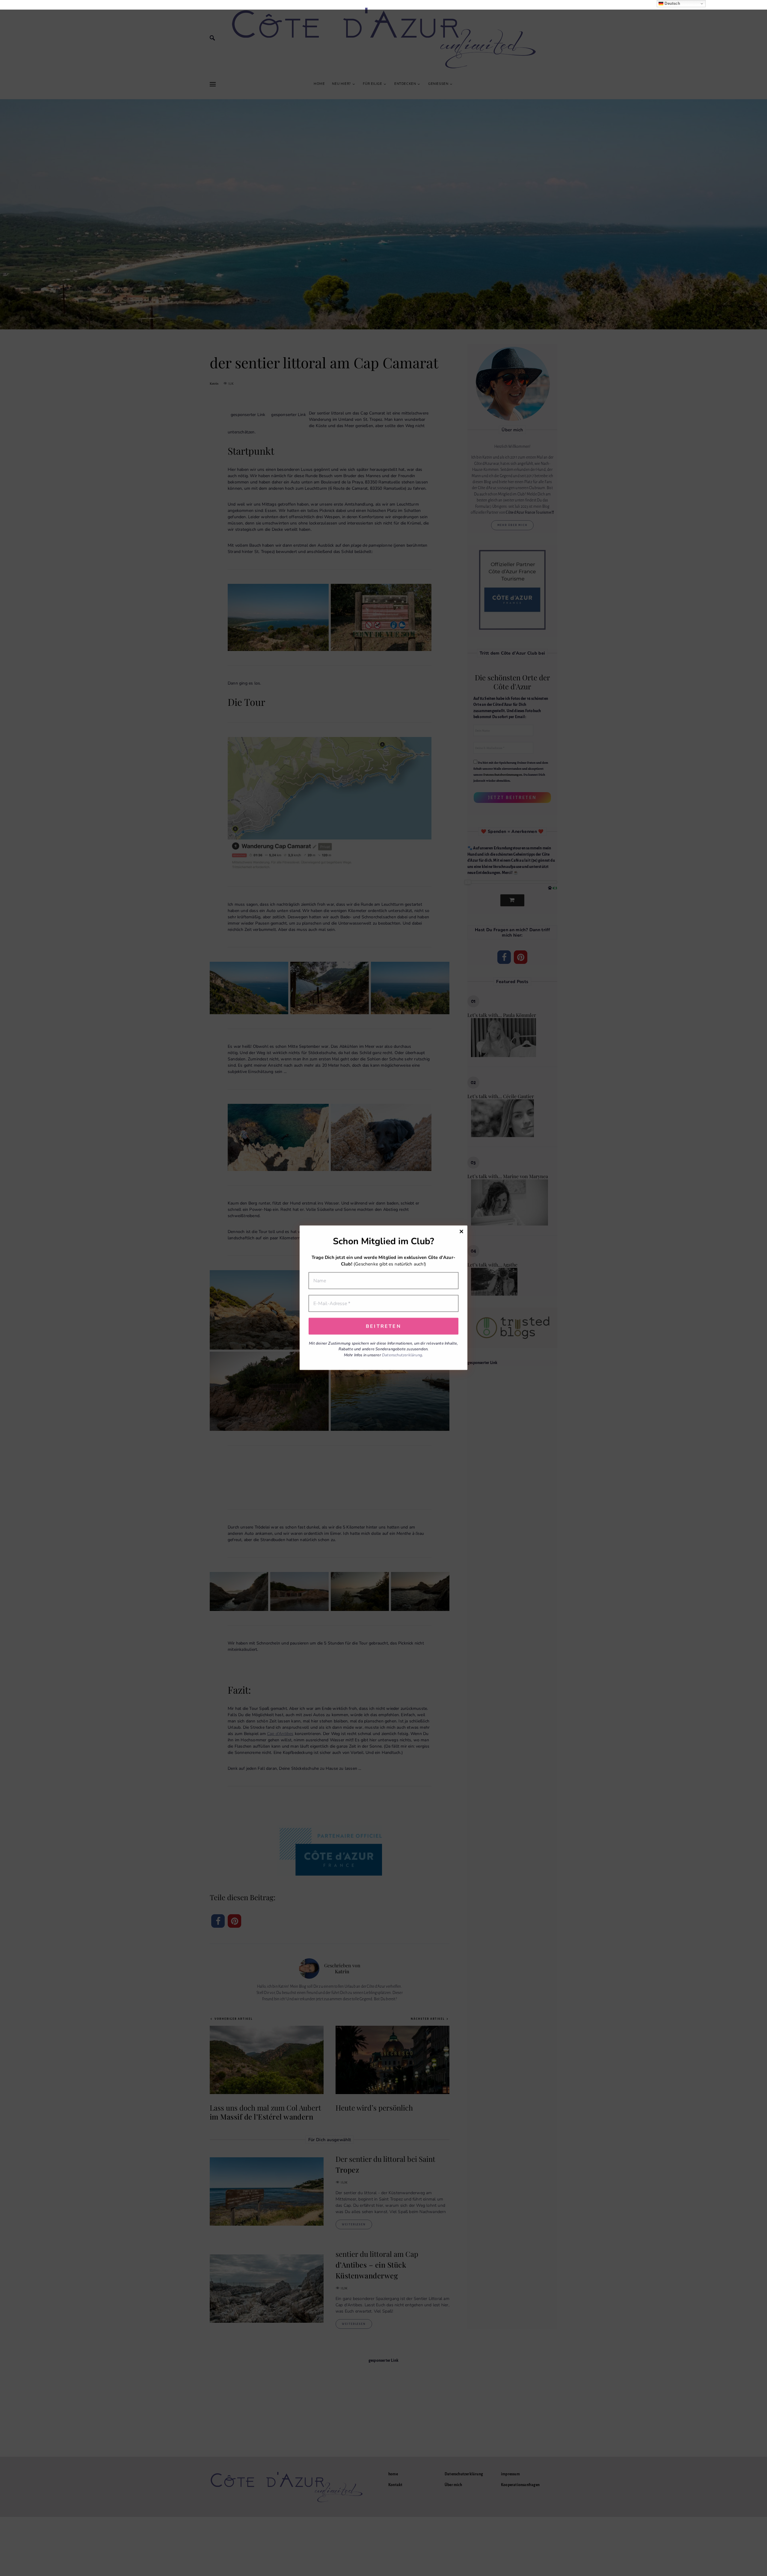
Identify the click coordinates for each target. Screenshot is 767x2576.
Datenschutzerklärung (402, 1355)
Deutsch (672, 3)
